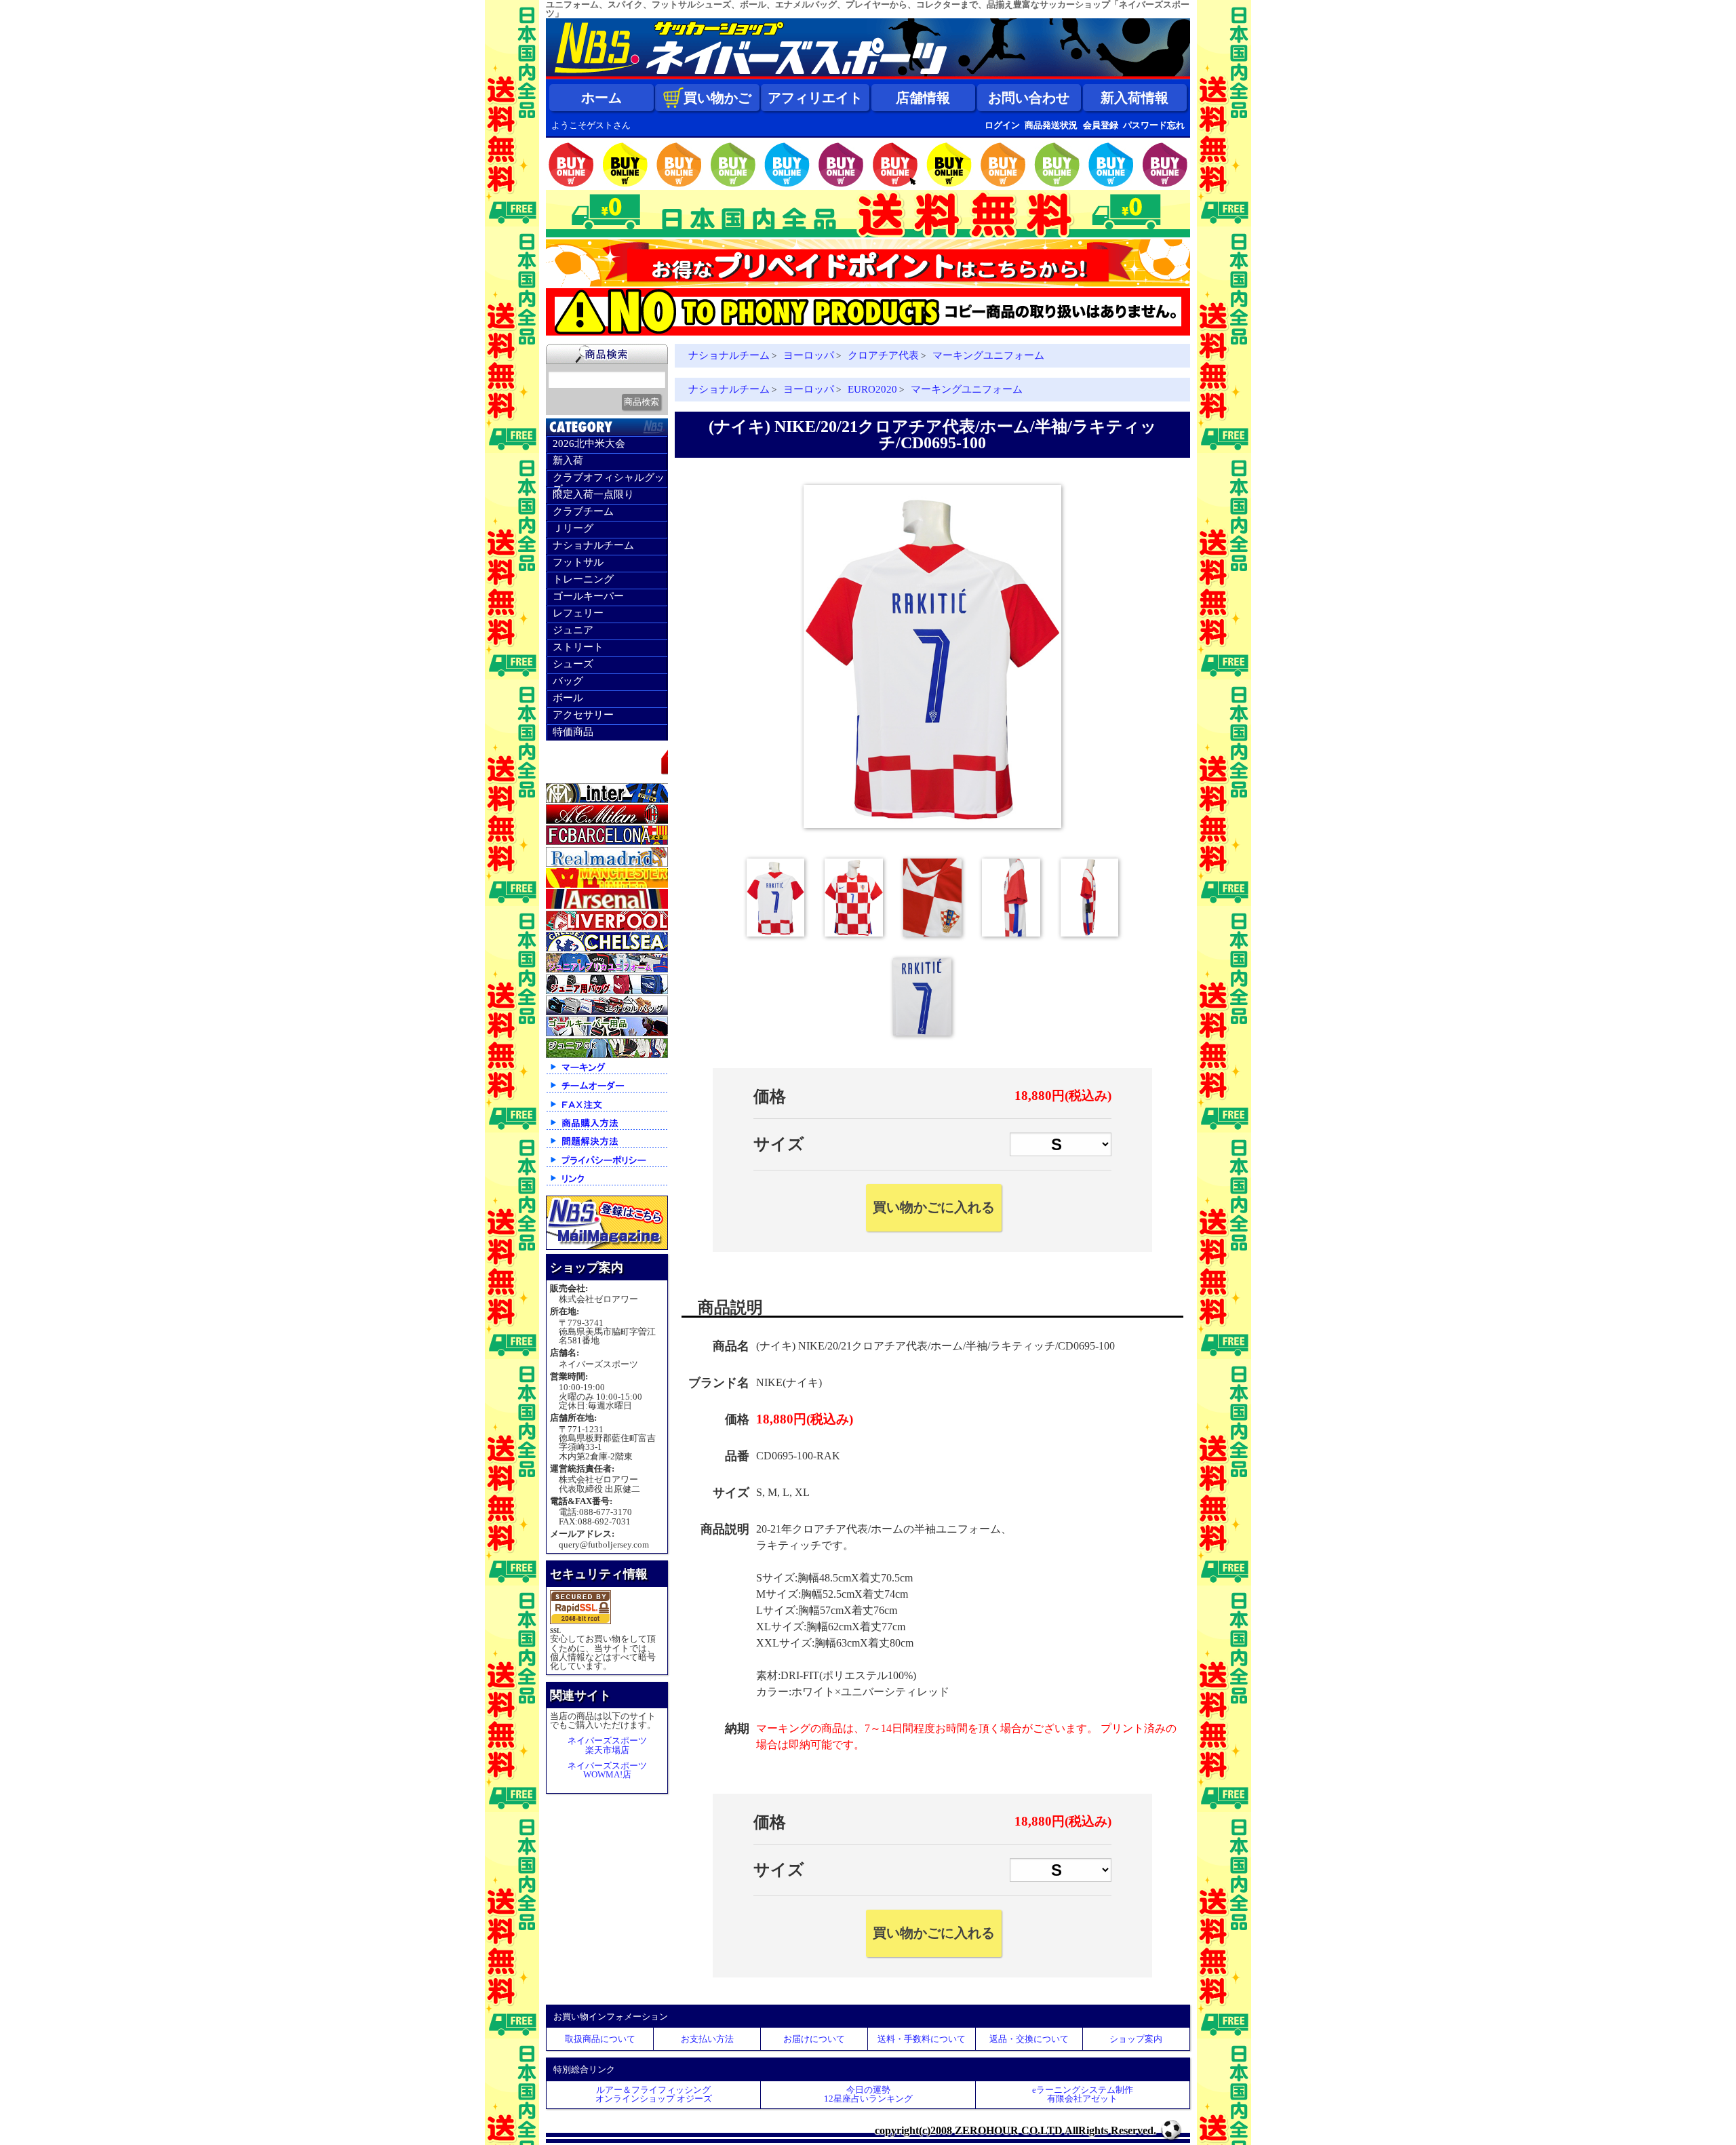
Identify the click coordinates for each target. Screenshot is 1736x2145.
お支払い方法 (707, 2039)
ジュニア (573, 630)
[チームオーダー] (607, 1091)
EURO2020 (872, 389)
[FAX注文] (607, 1110)
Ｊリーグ (573, 528)
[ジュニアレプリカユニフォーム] (607, 969)
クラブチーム (583, 511)
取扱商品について (600, 2039)
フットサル (578, 562)
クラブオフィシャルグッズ (609, 479)
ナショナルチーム (593, 545)
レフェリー (578, 613)
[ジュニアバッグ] (607, 991)
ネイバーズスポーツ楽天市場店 (607, 1745)
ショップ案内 (1136, 2039)
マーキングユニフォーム (988, 355)
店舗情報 (923, 98)
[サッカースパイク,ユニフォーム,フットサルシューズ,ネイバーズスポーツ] (868, 76)
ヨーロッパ (809, 355)
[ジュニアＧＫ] (607, 1055)
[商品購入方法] (607, 1129)
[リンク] (607, 1184)
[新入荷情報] (607, 778)
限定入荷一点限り (593, 494)
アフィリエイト (815, 98)
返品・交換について (1029, 2039)
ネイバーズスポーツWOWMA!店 (607, 1770)
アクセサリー (583, 715)
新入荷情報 (1135, 98)
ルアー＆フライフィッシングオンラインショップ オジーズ (654, 2094)
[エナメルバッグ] (607, 1012)
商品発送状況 (1051, 125)
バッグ (568, 681)
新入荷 (568, 460)
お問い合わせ (1029, 98)
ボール (568, 698)
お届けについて (814, 2039)
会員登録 (1101, 125)
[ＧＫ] (607, 1033)
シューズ (573, 664)
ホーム (601, 98)
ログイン (1002, 125)
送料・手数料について (922, 2039)
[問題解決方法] (607, 1147)
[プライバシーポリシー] (607, 1166)
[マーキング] (607, 1073)
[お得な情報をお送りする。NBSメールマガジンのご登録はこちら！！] (607, 1247)
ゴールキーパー (588, 596)
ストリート (578, 647)
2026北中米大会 (589, 444)
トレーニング (583, 579)
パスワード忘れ (1154, 125)
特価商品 (573, 732)
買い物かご (717, 98)
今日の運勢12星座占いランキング (868, 2094)
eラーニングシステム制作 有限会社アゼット (1083, 2094)
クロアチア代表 (883, 355)
